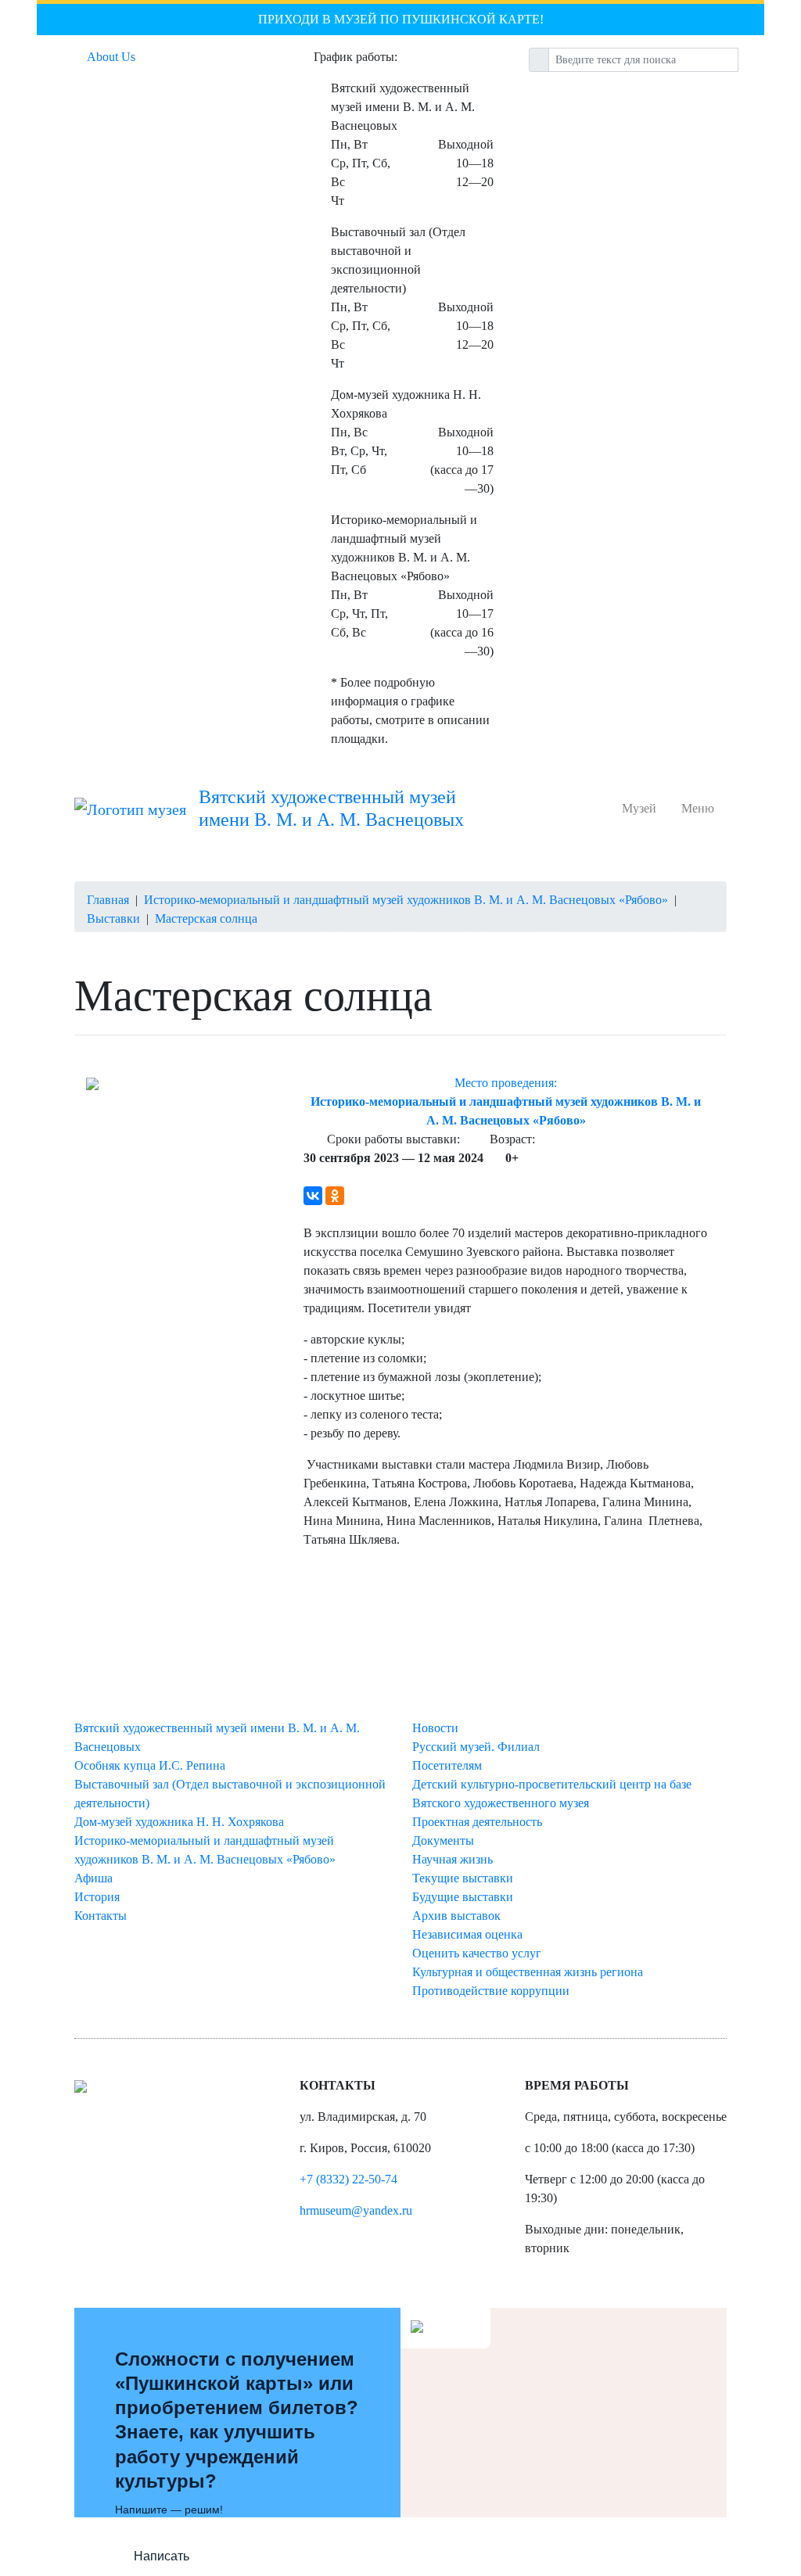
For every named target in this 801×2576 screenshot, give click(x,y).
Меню (698, 808)
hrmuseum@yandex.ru (356, 2210)
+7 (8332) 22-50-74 (348, 2179)
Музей (642, 808)
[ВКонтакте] (313, 1196)
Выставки (113, 918)
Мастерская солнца (206, 918)
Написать (162, 2556)
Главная (108, 900)
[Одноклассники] (335, 1196)
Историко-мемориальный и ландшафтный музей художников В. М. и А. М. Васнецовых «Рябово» (406, 900)
